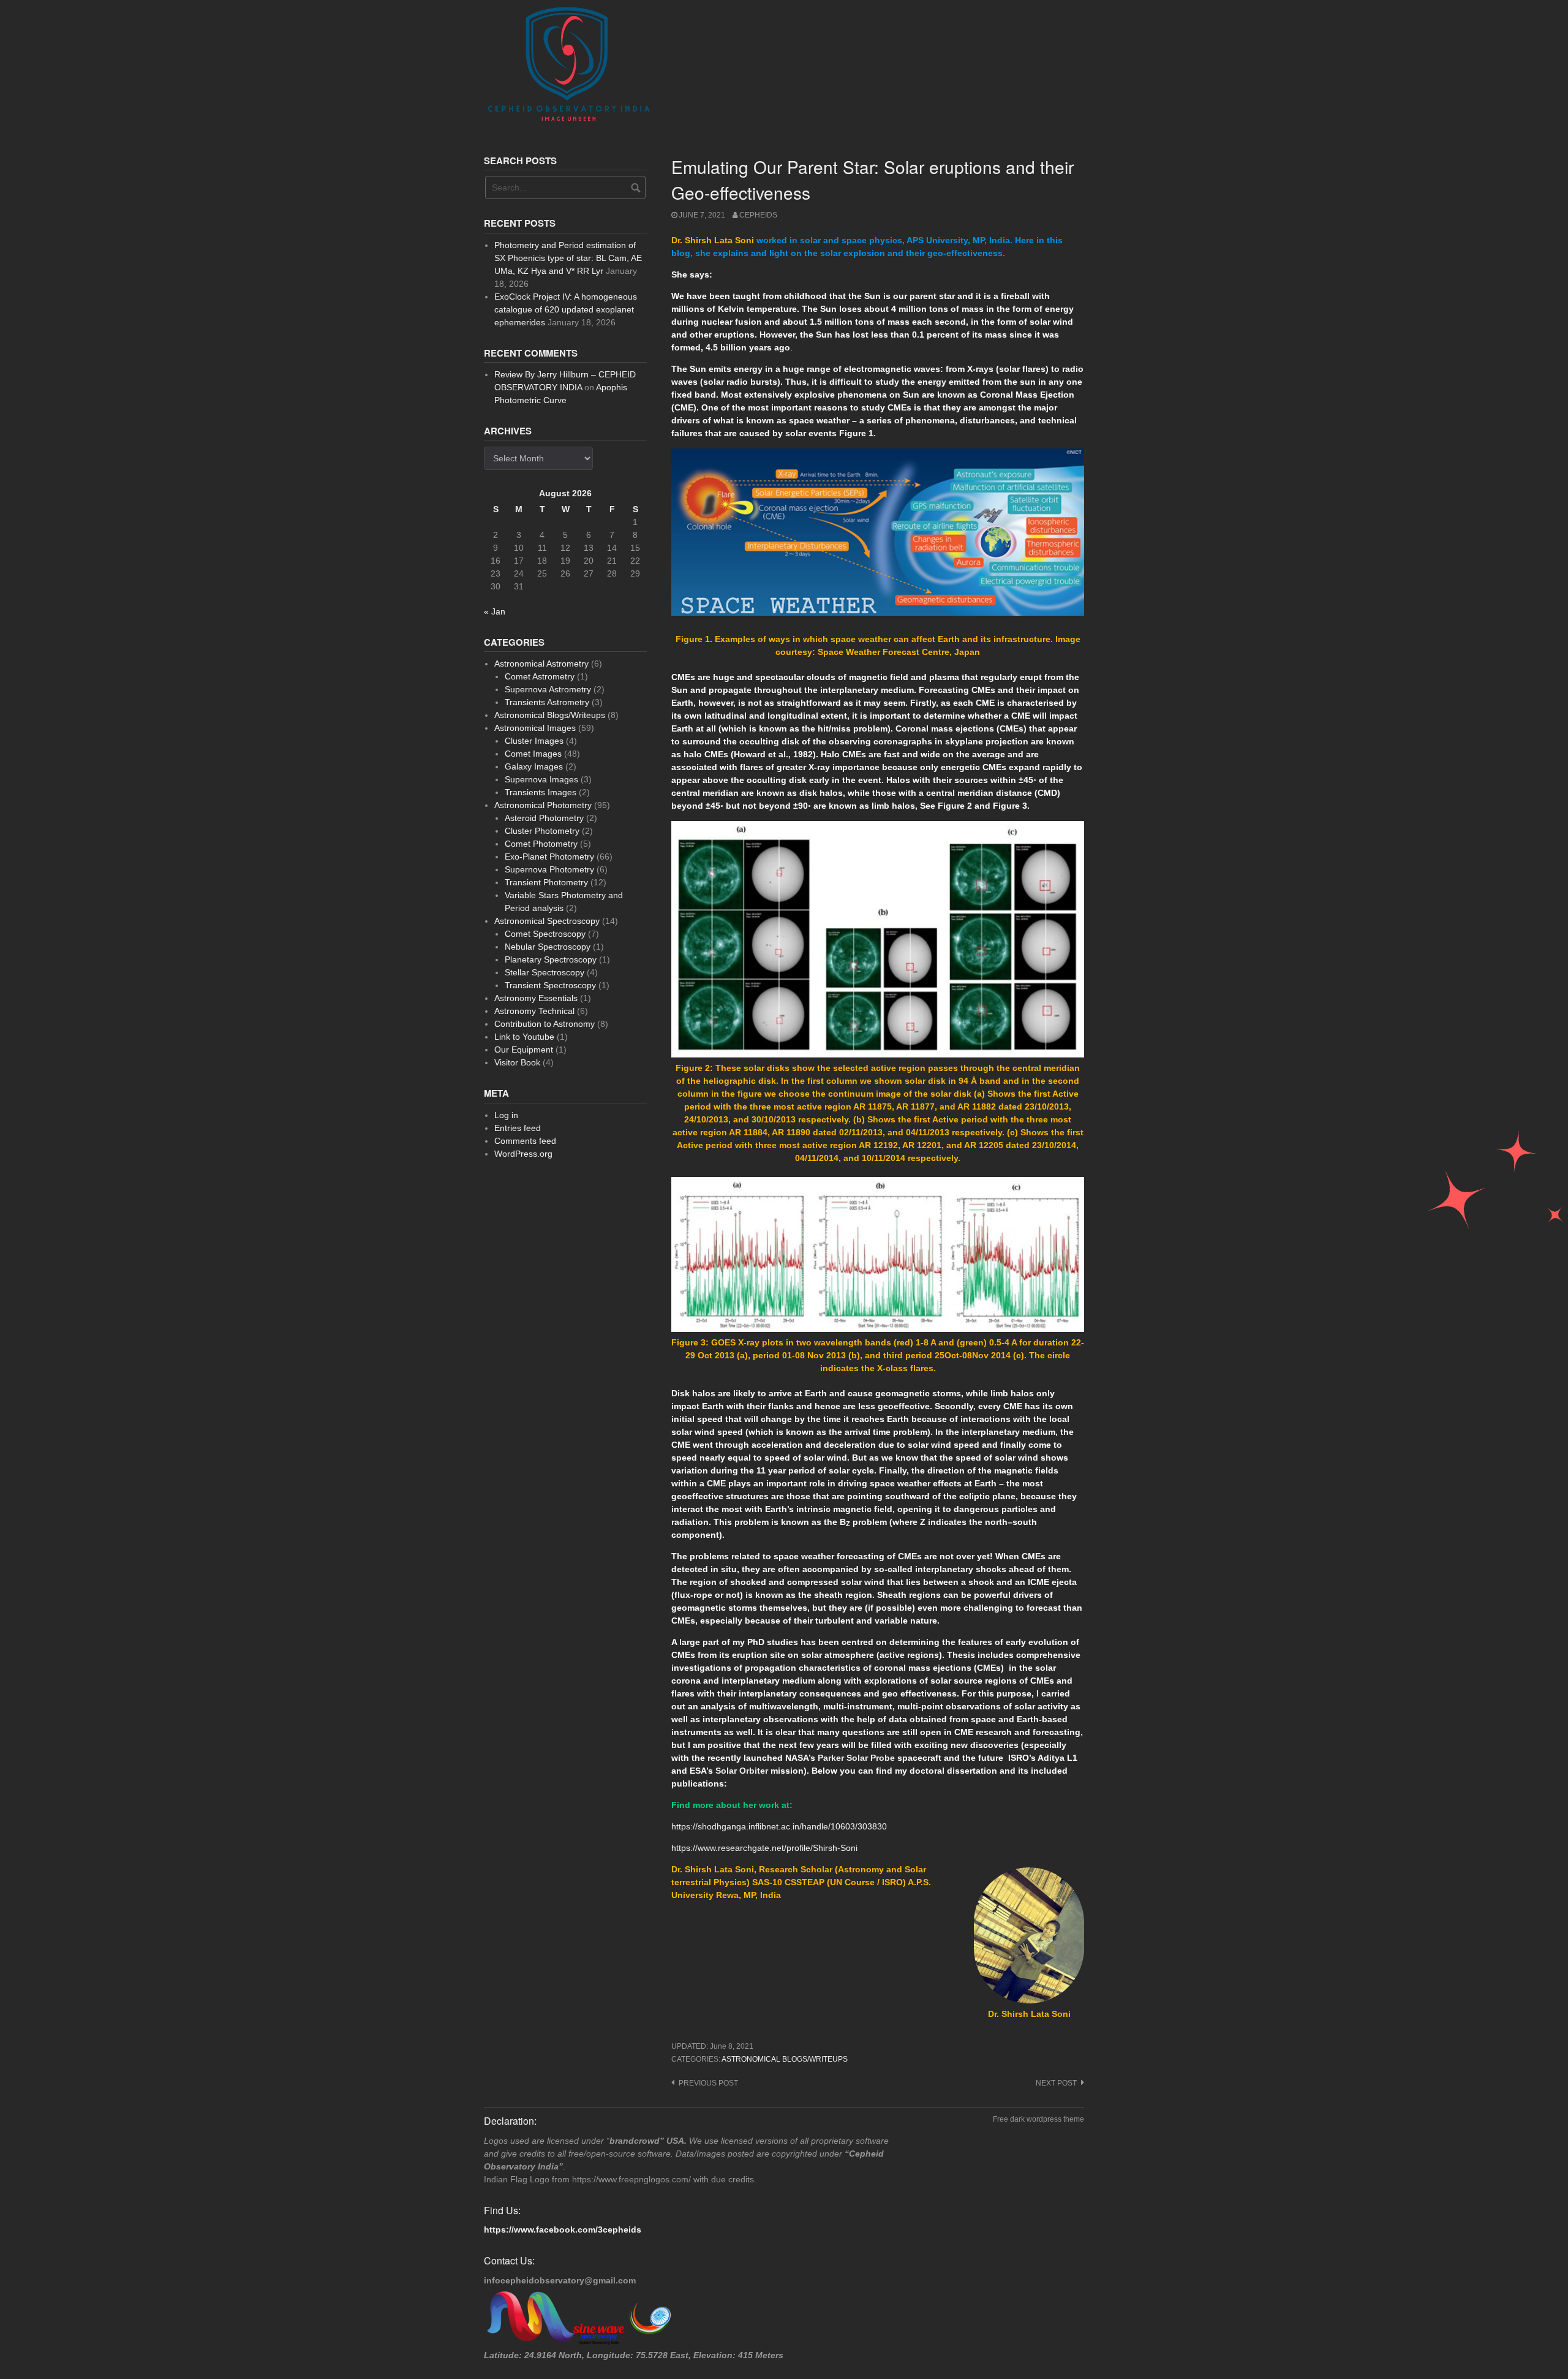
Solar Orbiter (742, 1771)
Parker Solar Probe (856, 1758)
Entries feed (518, 1128)
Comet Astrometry (540, 676)
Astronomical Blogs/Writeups (785, 2059)
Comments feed (525, 1141)
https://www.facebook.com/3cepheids (563, 2230)
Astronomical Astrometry (541, 664)
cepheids (758, 215)
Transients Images (541, 792)
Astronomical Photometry (543, 805)
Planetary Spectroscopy (551, 959)
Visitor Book (517, 1062)
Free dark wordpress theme (1038, 2119)
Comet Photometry (541, 844)
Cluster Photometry (542, 831)
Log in (506, 1115)
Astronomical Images (535, 728)
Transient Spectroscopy (550, 985)
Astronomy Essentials (536, 998)
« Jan (495, 611)
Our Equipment (524, 1050)
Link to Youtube (524, 1037)
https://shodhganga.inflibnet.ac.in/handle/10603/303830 (779, 1826)
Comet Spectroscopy (545, 934)
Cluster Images (534, 741)
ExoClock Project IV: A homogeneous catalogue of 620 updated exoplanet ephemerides (566, 309)
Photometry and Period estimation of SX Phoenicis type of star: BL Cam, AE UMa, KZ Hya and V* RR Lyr (568, 258)
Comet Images (533, 754)
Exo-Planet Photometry (549, 857)
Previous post (708, 2083)
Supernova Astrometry (548, 689)
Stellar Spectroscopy (545, 972)
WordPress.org (523, 1154)
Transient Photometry (546, 882)
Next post (1056, 2083)
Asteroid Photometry (544, 818)
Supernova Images (541, 779)
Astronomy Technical (534, 1011)
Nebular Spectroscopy (548, 947)
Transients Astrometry (547, 702)
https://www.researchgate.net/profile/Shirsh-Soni (764, 1848)
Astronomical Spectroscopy (547, 921)
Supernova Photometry (549, 869)
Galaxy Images (534, 766)
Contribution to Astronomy (545, 1024)
